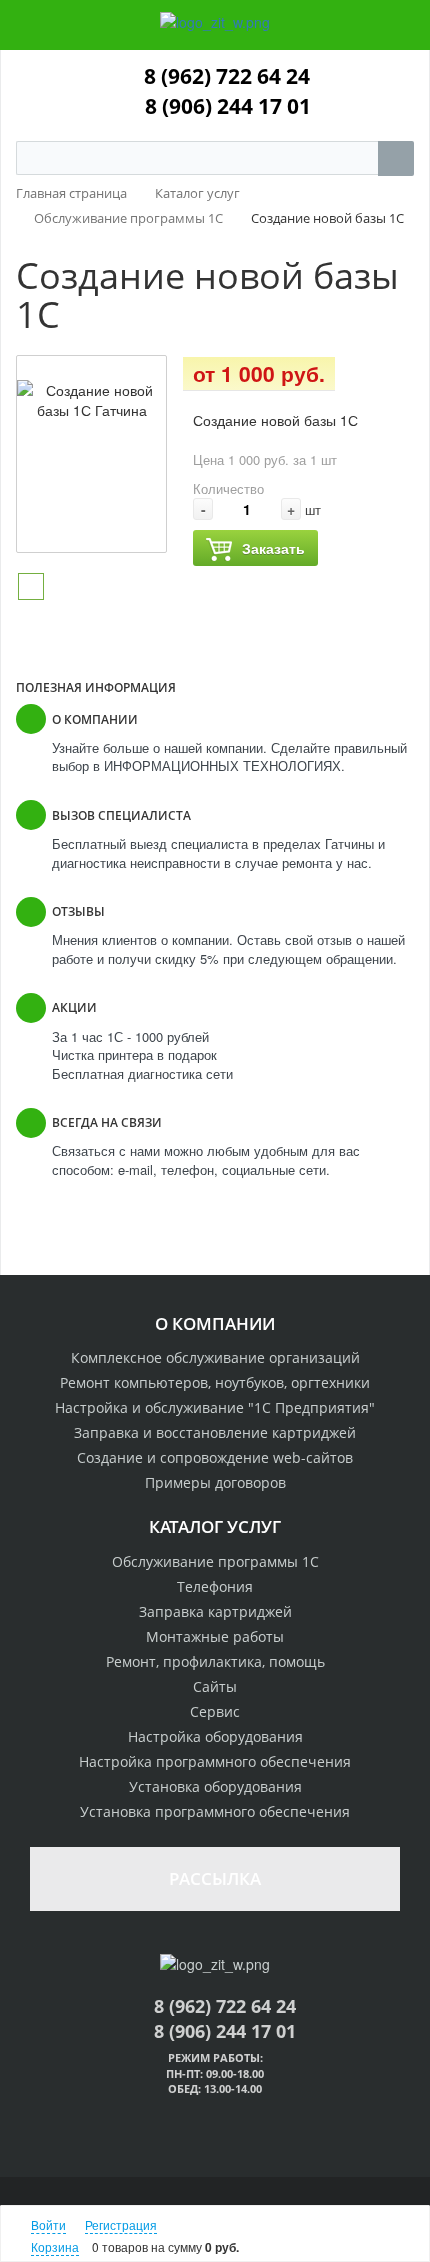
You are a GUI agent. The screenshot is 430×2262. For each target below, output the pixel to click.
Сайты (215, 1686)
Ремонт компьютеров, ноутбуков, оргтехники (215, 1382)
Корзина (55, 2246)
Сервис (215, 1711)
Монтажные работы (215, 1636)
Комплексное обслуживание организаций (215, 1357)
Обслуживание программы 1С (215, 1561)
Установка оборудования (215, 1786)
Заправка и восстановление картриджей (215, 1432)
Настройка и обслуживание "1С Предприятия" (215, 1407)
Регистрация (121, 2224)
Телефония (215, 1586)
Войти (48, 2224)
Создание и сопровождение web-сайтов (215, 1457)
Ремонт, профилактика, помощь (215, 1661)
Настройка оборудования (215, 1736)
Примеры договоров (215, 1482)
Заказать (273, 548)
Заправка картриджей (215, 1611)
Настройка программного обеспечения (215, 1761)
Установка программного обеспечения (215, 1811)
